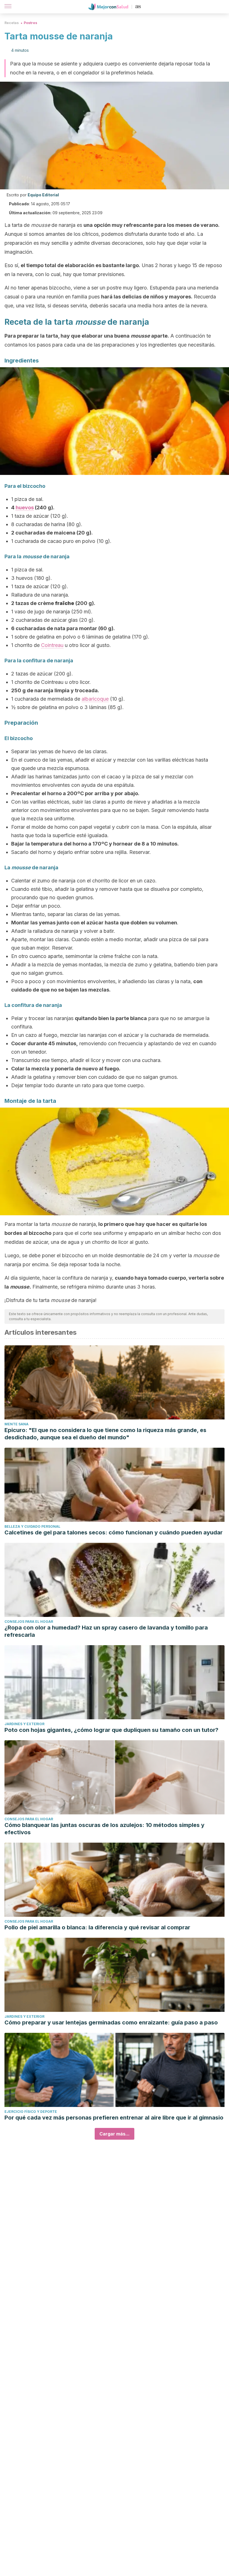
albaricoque (95, 699)
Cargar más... (115, 2134)
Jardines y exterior (24, 1724)
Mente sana (16, 1424)
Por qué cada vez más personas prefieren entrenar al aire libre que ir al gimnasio (114, 2118)
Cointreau (52, 645)
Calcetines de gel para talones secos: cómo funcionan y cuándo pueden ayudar (114, 1532)
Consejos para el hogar (29, 1622)
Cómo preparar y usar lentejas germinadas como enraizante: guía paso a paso (111, 2022)
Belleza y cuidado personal (32, 1526)
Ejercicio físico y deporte (31, 2112)
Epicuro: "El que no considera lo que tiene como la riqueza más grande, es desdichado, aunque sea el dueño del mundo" (105, 1434)
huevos (25, 508)
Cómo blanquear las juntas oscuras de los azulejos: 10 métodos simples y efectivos (104, 1829)
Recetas (12, 23)
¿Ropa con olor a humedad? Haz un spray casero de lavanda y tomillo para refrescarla (106, 1631)
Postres (30, 23)
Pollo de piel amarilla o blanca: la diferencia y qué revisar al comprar (97, 1927)
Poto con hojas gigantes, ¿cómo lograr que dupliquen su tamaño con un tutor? (111, 1730)
